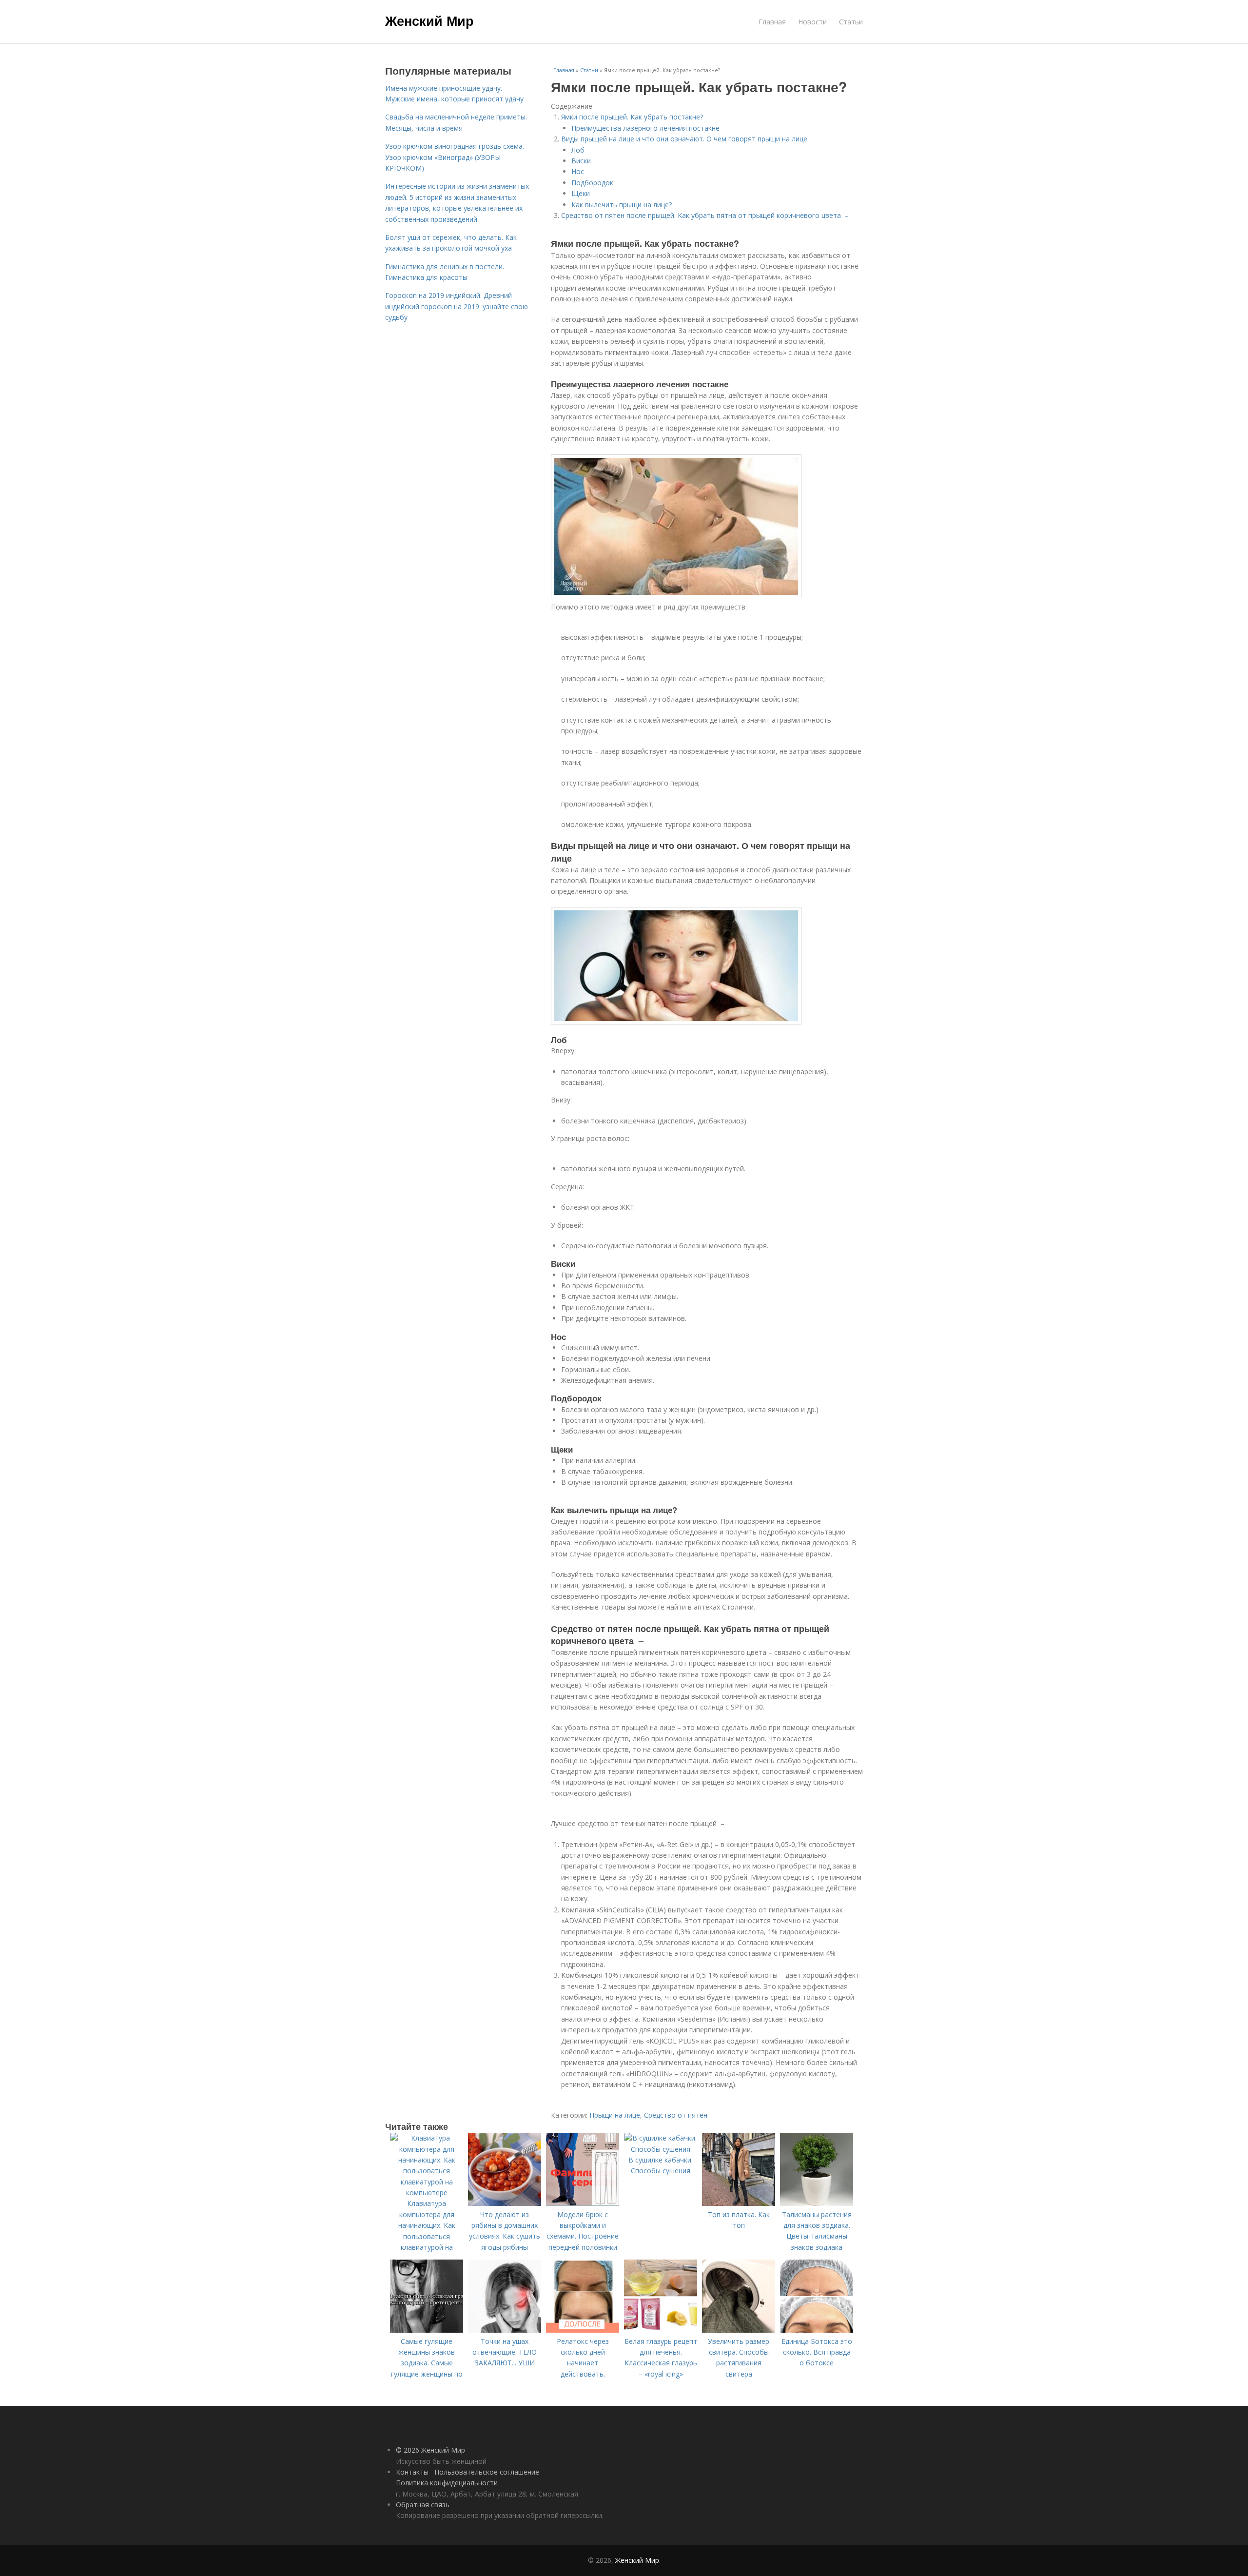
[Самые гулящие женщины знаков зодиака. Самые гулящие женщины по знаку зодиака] (427, 2330)
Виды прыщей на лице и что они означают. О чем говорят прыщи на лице (684, 139)
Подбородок (592, 183)
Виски (581, 161)
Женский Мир (429, 20)
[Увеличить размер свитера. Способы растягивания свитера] (739, 2330)
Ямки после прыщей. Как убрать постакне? (632, 117)
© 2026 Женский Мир (430, 2450)
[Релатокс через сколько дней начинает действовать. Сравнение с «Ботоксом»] (583, 2330)
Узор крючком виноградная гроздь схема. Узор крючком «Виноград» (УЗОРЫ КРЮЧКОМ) (455, 157)
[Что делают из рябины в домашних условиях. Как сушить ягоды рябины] (505, 2203)
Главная (772, 22)
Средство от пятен (676, 2115)
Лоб (578, 150)
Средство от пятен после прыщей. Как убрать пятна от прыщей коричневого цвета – (705, 215)
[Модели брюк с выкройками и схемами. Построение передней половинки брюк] (583, 2203)
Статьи (851, 22)
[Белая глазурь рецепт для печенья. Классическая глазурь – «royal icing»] (661, 2330)
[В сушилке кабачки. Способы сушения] (661, 2149)
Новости (812, 22)
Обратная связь (423, 2505)
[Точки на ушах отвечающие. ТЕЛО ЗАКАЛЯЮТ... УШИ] (505, 2330)
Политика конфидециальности (447, 2483)
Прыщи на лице (615, 2115)
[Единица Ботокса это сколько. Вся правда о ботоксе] (817, 2330)
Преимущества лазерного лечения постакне (645, 128)
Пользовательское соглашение (487, 2472)
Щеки (581, 193)
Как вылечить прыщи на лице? (622, 205)
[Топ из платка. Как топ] (739, 2203)
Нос (578, 171)
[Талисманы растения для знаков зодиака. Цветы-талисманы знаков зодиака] (817, 2203)
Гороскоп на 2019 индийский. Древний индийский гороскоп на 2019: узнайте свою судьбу (457, 306)
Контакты (412, 2472)
